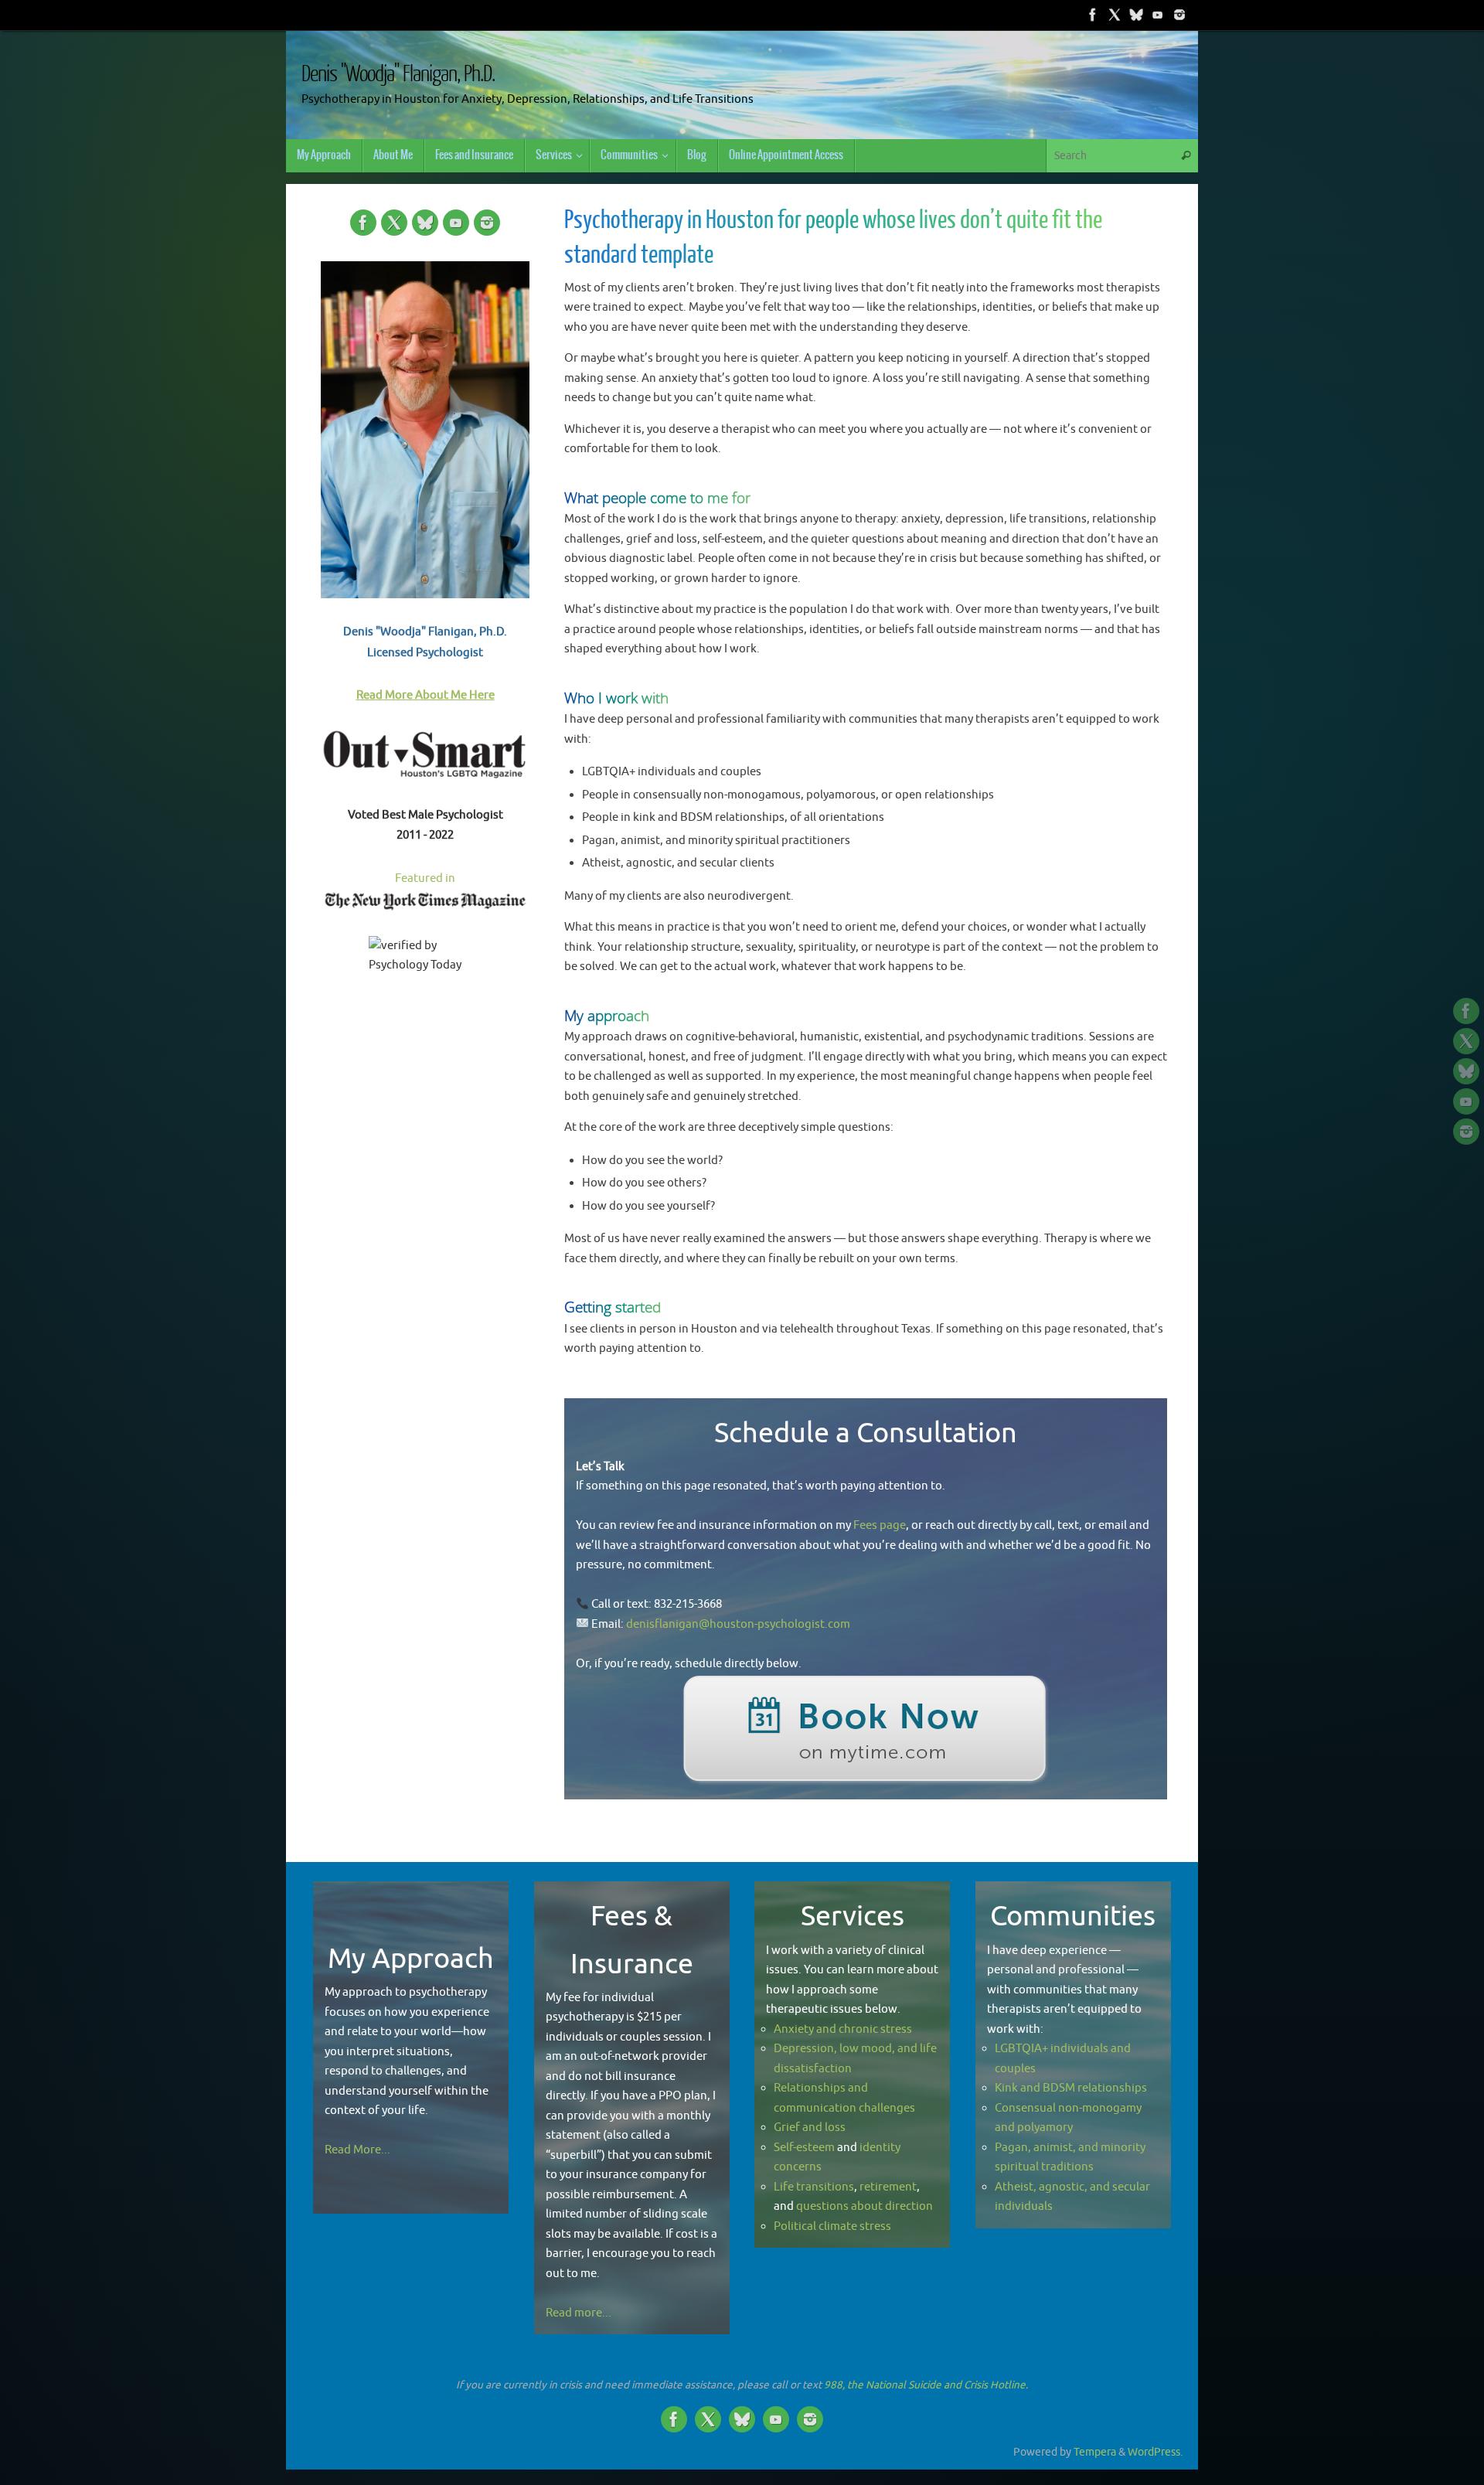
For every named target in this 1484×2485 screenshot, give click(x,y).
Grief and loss (810, 2128)
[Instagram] (1179, 15)
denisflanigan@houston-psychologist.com (738, 1624)
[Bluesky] (1136, 15)
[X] (1115, 15)
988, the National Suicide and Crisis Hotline (925, 2385)
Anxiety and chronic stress (843, 2029)
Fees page (880, 1525)
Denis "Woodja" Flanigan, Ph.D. (398, 74)
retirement (888, 2187)
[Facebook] (1093, 15)
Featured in (425, 878)
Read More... (357, 2150)
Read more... (579, 2313)
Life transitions (814, 2187)
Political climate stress (832, 2226)
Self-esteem (804, 2148)
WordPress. (1155, 2452)
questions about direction (865, 2206)
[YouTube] (1158, 15)
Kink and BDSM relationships (1071, 2088)
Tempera (1095, 2452)
